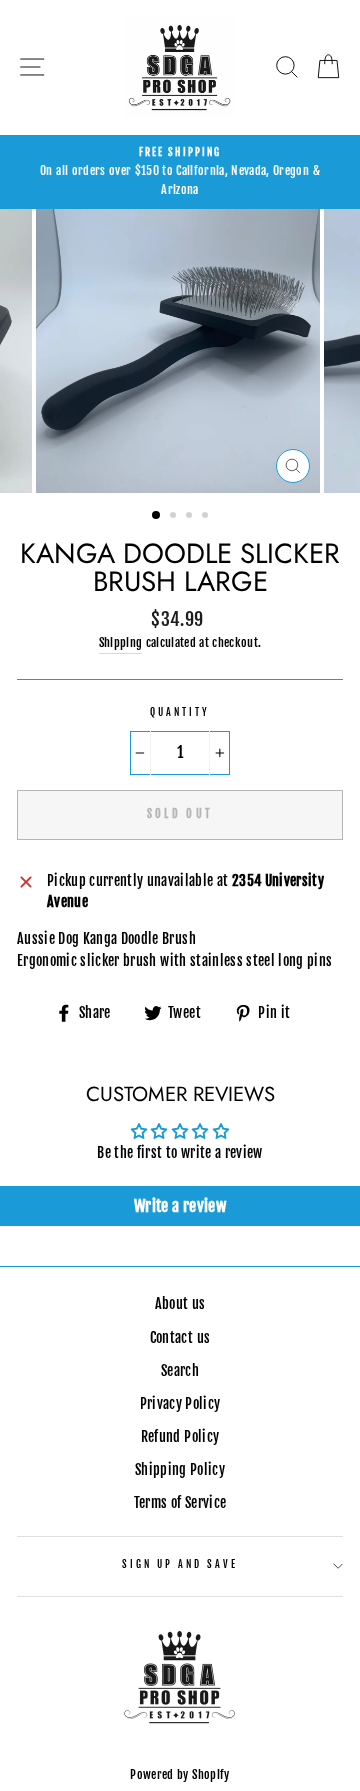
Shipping (121, 642)
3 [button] (191, 517)
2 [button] (175, 517)
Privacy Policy (180, 1403)
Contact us (180, 1337)
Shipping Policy (180, 1469)
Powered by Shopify (179, 1774)
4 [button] (207, 517)
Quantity (180, 712)
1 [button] (157, 516)
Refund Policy (180, 1436)
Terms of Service (180, 1502)
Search (180, 1370)
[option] (180, 172)
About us (180, 1303)
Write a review (180, 1206)
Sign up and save (180, 1564)
